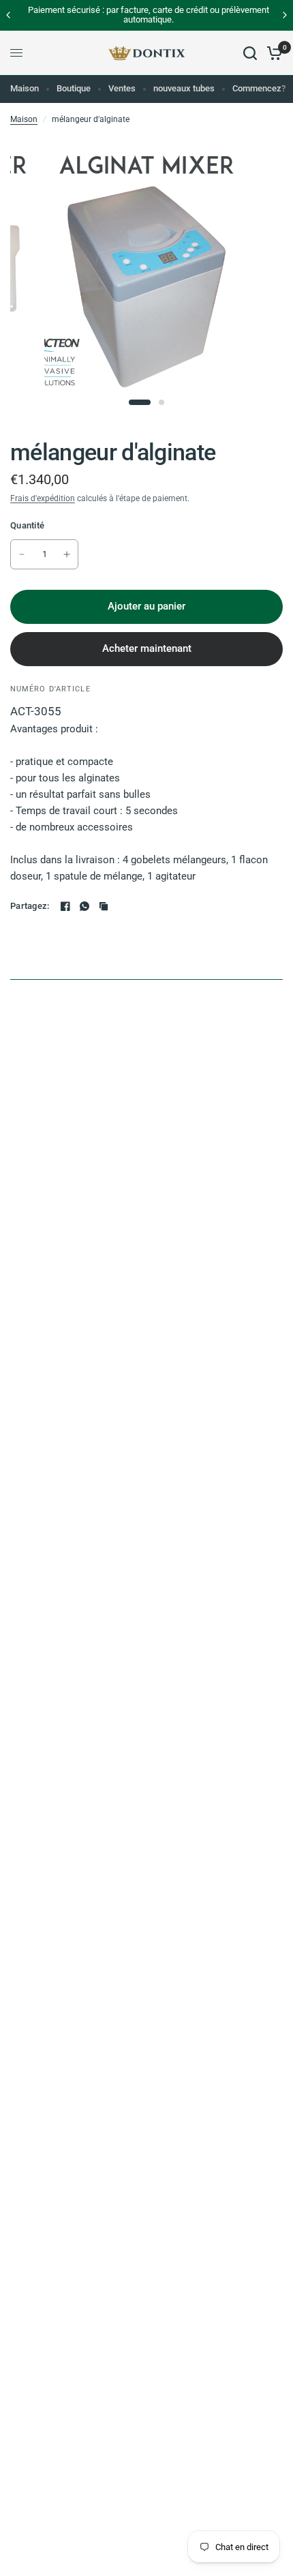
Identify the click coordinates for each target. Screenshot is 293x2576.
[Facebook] (65, 906)
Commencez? (259, 88)
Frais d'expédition (43, 498)
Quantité (27, 525)
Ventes (122, 88)
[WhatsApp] (84, 906)
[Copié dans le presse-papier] (104, 906)
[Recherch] (250, 53)
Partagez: (30, 906)
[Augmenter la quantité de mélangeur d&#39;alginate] (67, 554)
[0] (272, 53)
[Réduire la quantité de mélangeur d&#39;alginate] (22, 554)
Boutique (74, 88)
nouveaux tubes (184, 88)
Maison (25, 88)
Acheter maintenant (147, 648)
